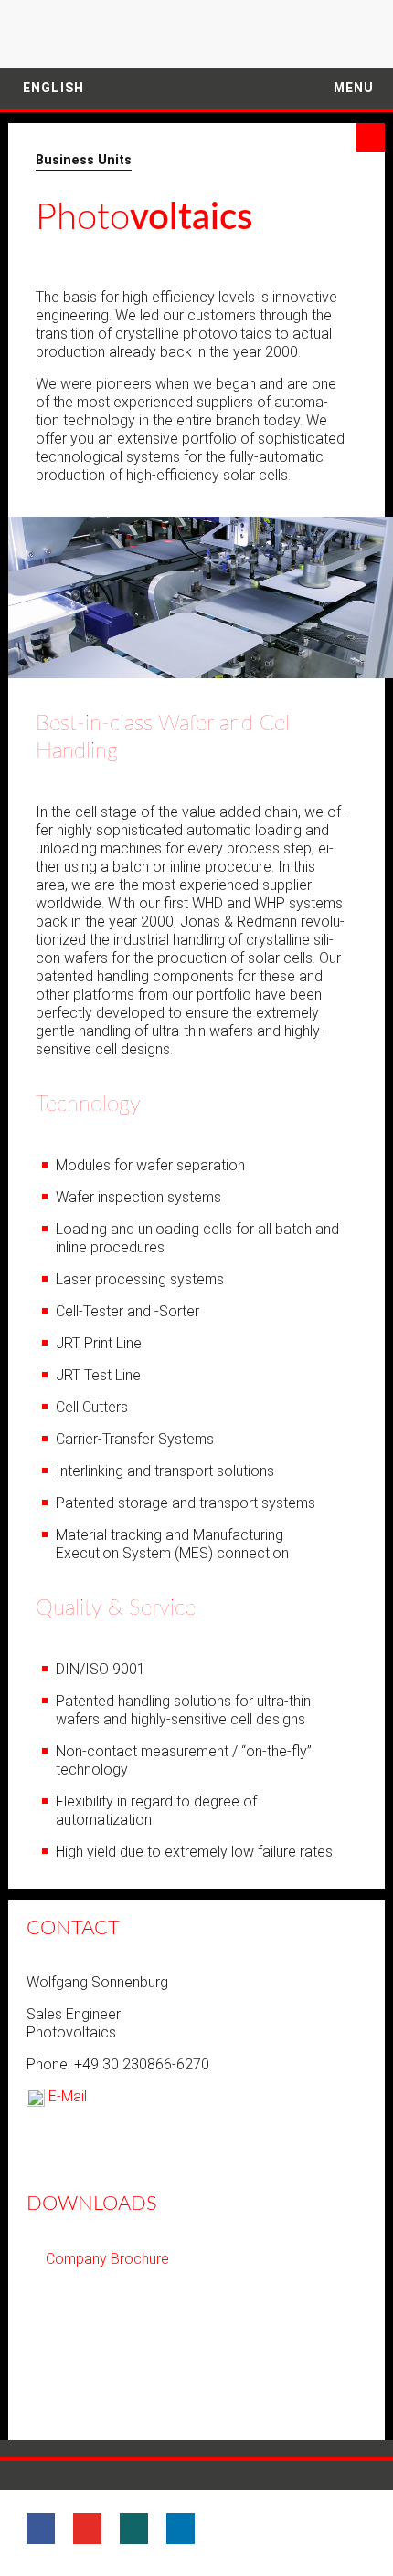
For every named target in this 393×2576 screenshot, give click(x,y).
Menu (352, 88)
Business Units (84, 160)
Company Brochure (107, 2259)
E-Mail (66, 2096)
